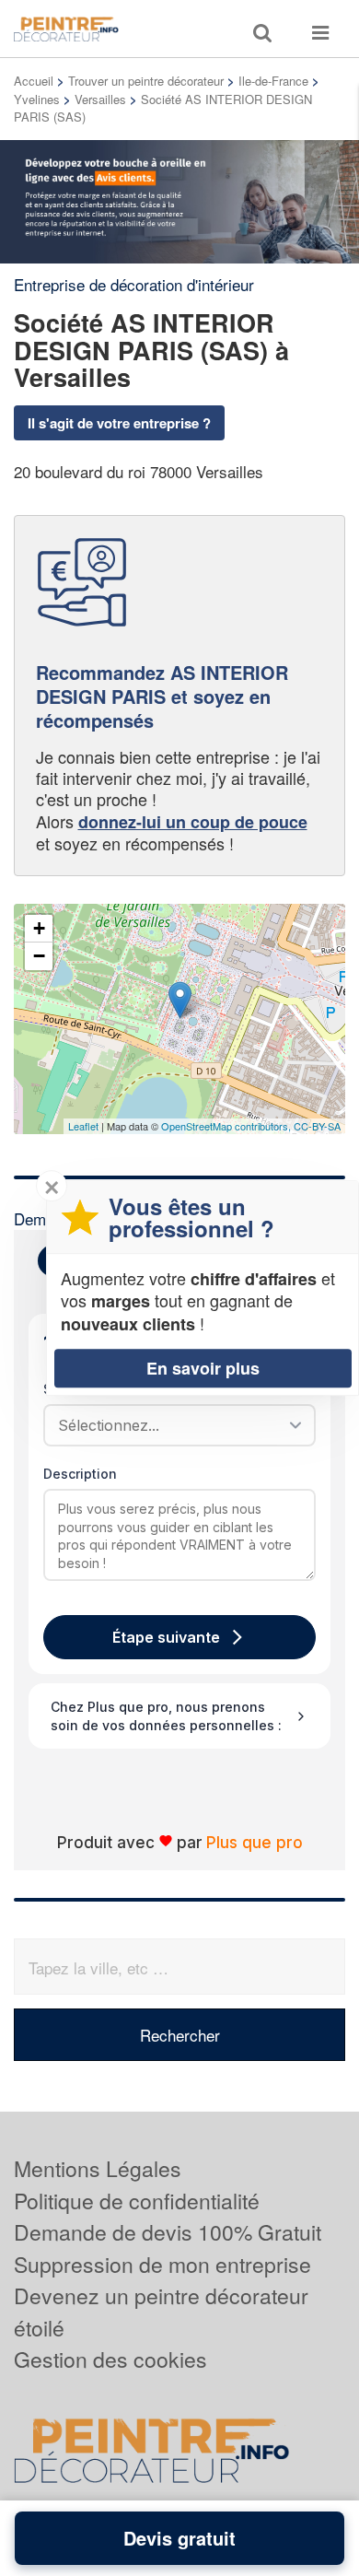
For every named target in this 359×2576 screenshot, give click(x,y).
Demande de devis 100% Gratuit (168, 2232)
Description (80, 1474)
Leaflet (83, 1126)
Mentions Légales (98, 2168)
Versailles (100, 99)
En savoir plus (203, 1368)
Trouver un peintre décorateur (146, 81)
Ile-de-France (273, 81)
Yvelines (37, 99)
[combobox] (173, 1425)
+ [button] (39, 928)
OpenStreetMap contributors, (227, 1126)
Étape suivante (166, 1637)
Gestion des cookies (110, 2359)
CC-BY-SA (317, 1126)
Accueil (34, 81)
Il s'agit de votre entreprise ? (119, 423)
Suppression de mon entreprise (162, 2264)
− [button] (39, 956)
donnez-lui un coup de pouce (193, 822)
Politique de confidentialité (137, 2201)
